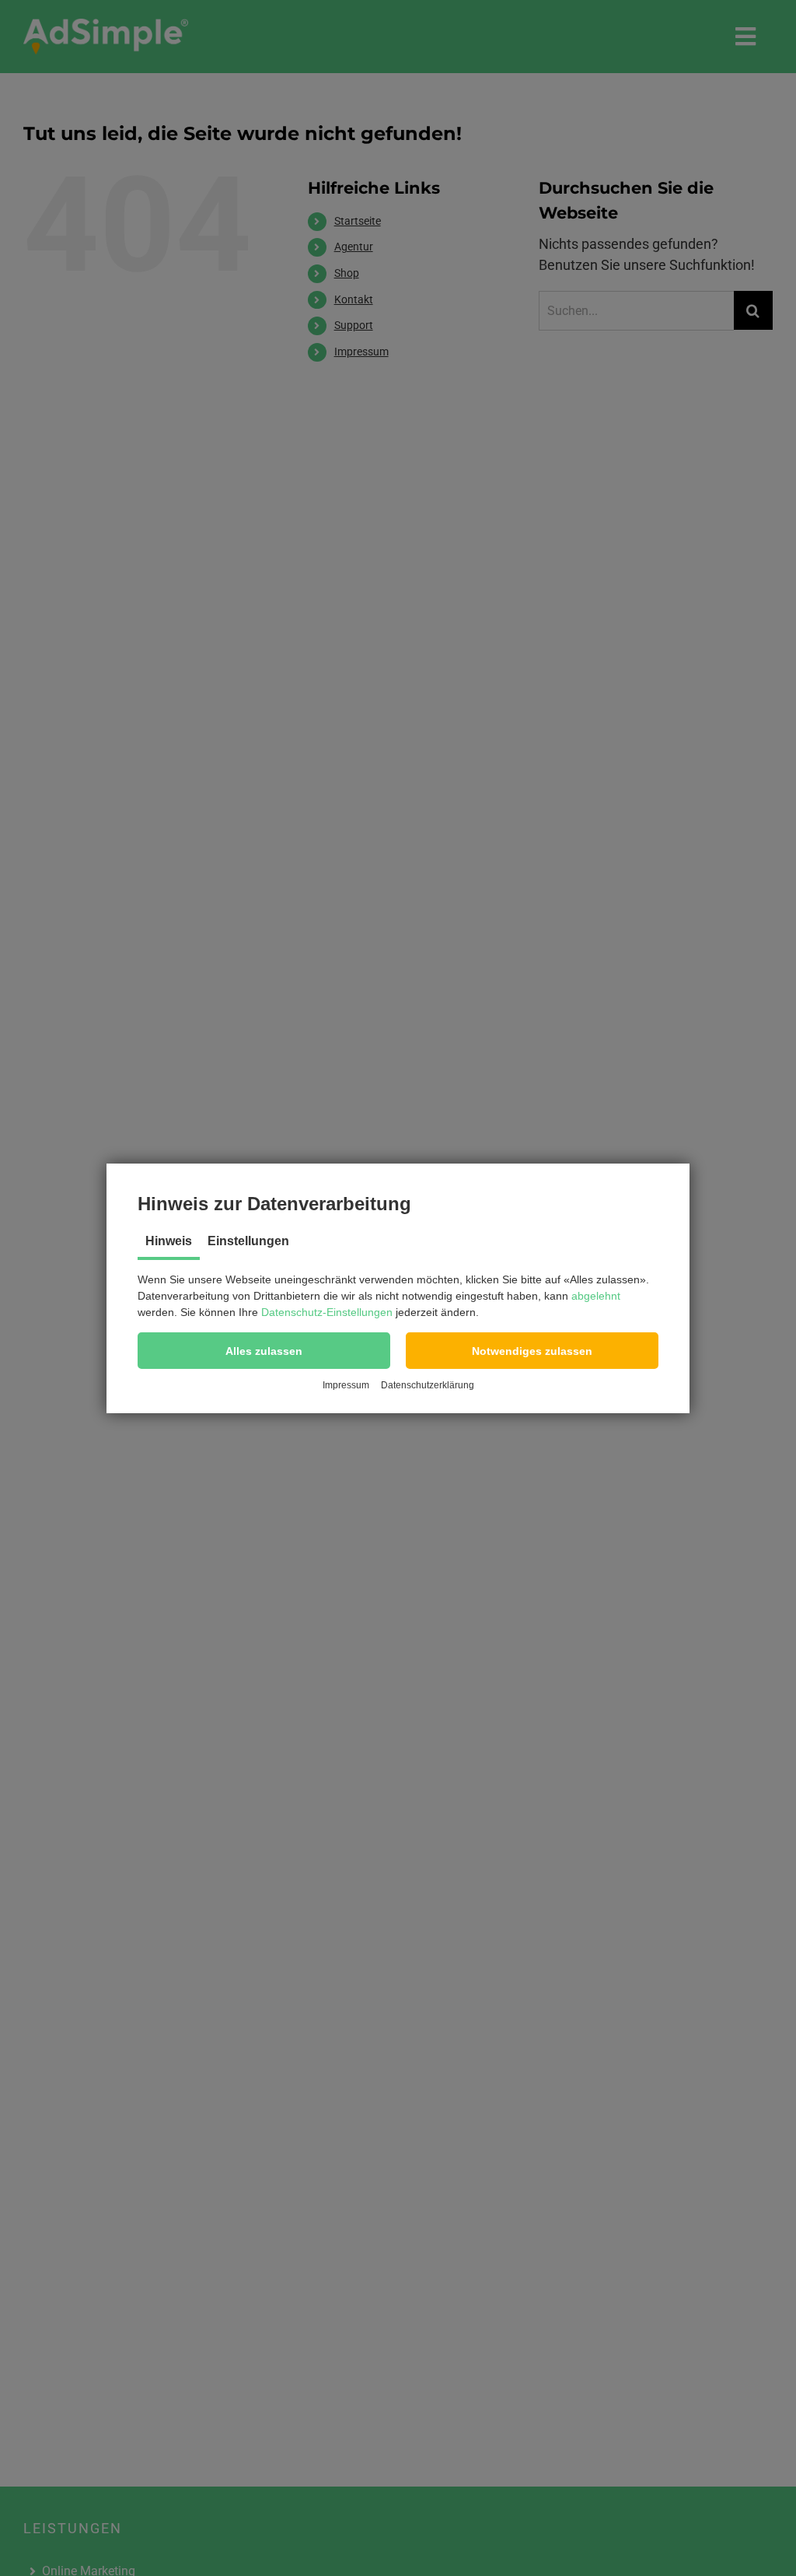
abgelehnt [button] (596, 1296)
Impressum (346, 1385)
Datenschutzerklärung (428, 1385)
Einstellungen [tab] (248, 1241)
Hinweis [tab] (169, 1241)
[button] (264, 1351)
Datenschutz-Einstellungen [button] (327, 1312)
